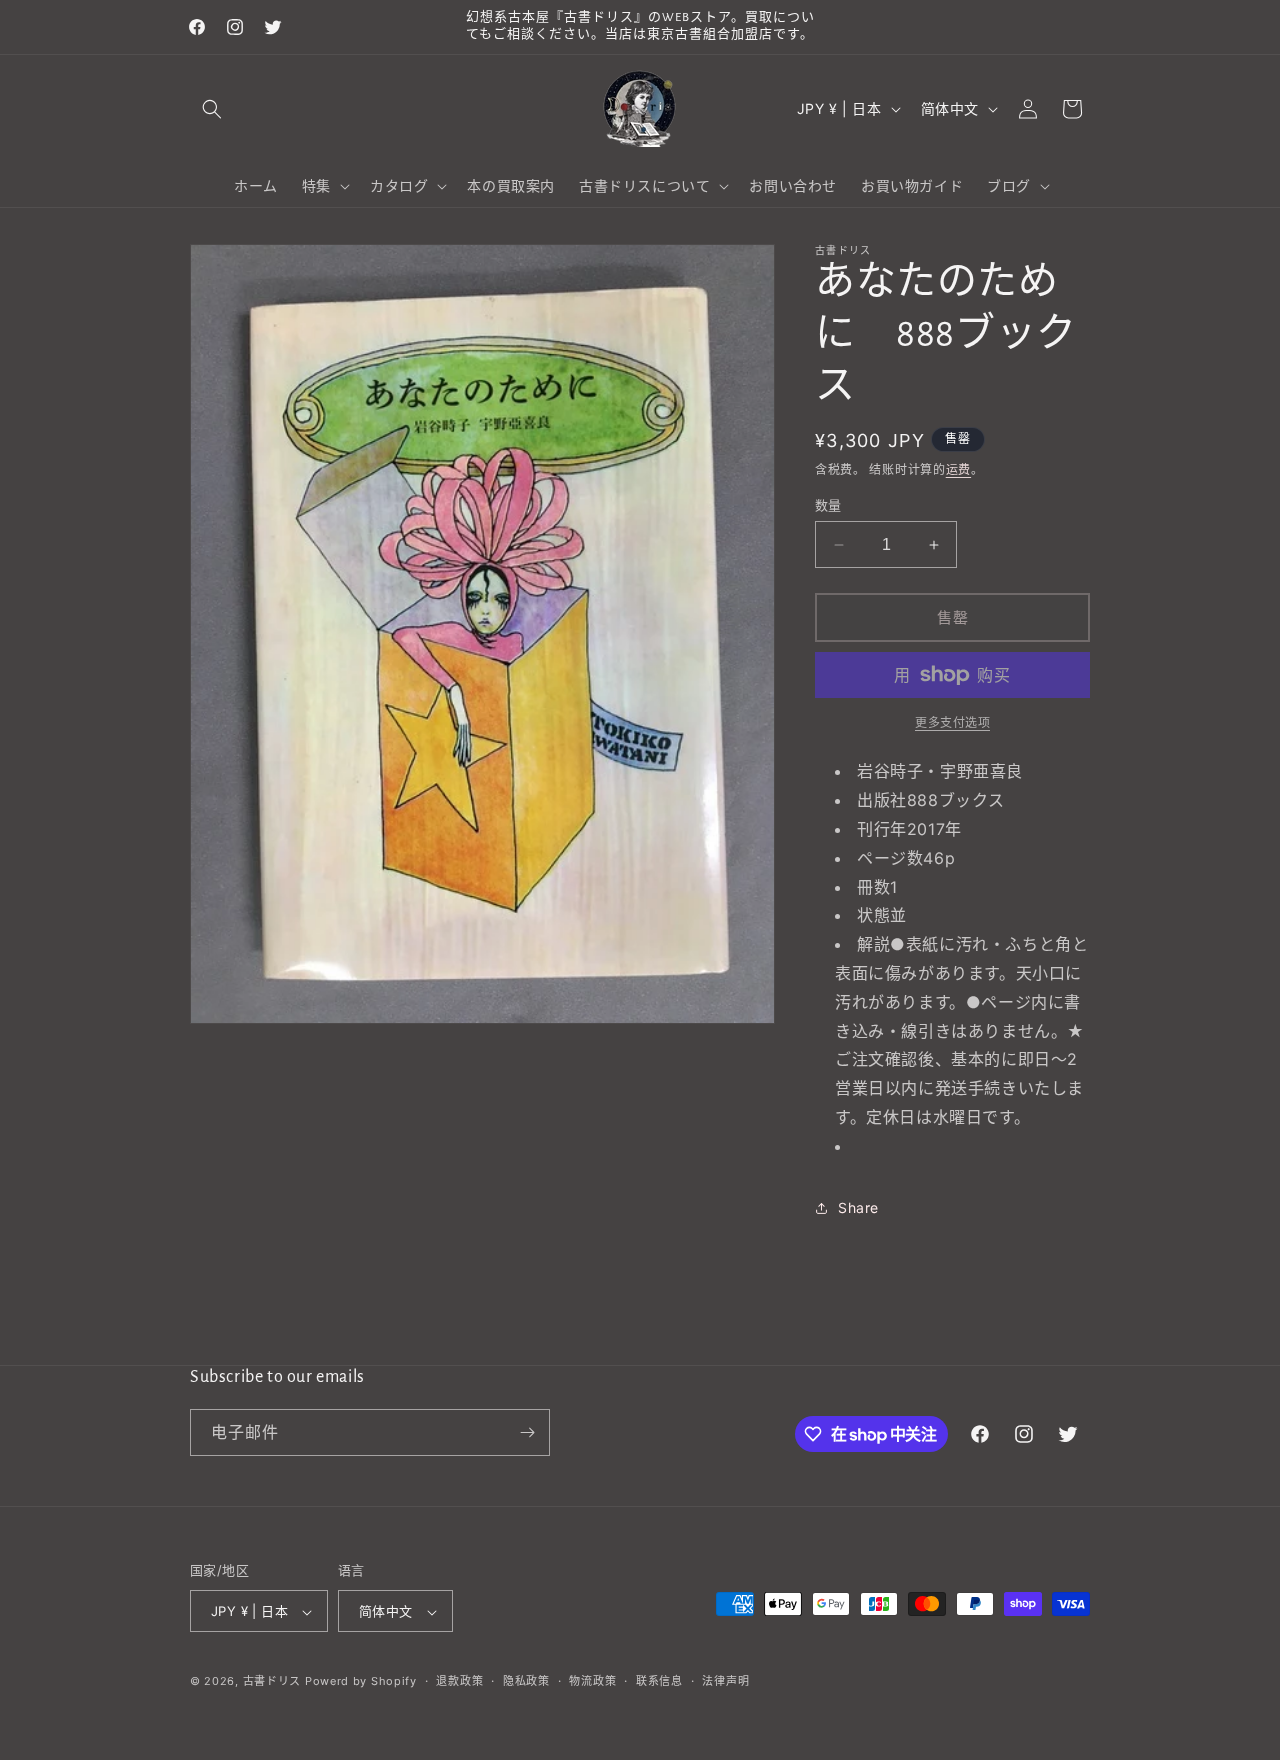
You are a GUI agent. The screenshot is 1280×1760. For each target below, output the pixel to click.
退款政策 (459, 1681)
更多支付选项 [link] (952, 722)
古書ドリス (272, 1682)
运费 (958, 469)
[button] (212, 109)
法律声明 (725, 1681)
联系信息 (659, 1681)
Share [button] (858, 1207)
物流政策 (592, 1681)
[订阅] (527, 1432)
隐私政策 (526, 1681)
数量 (828, 505)
